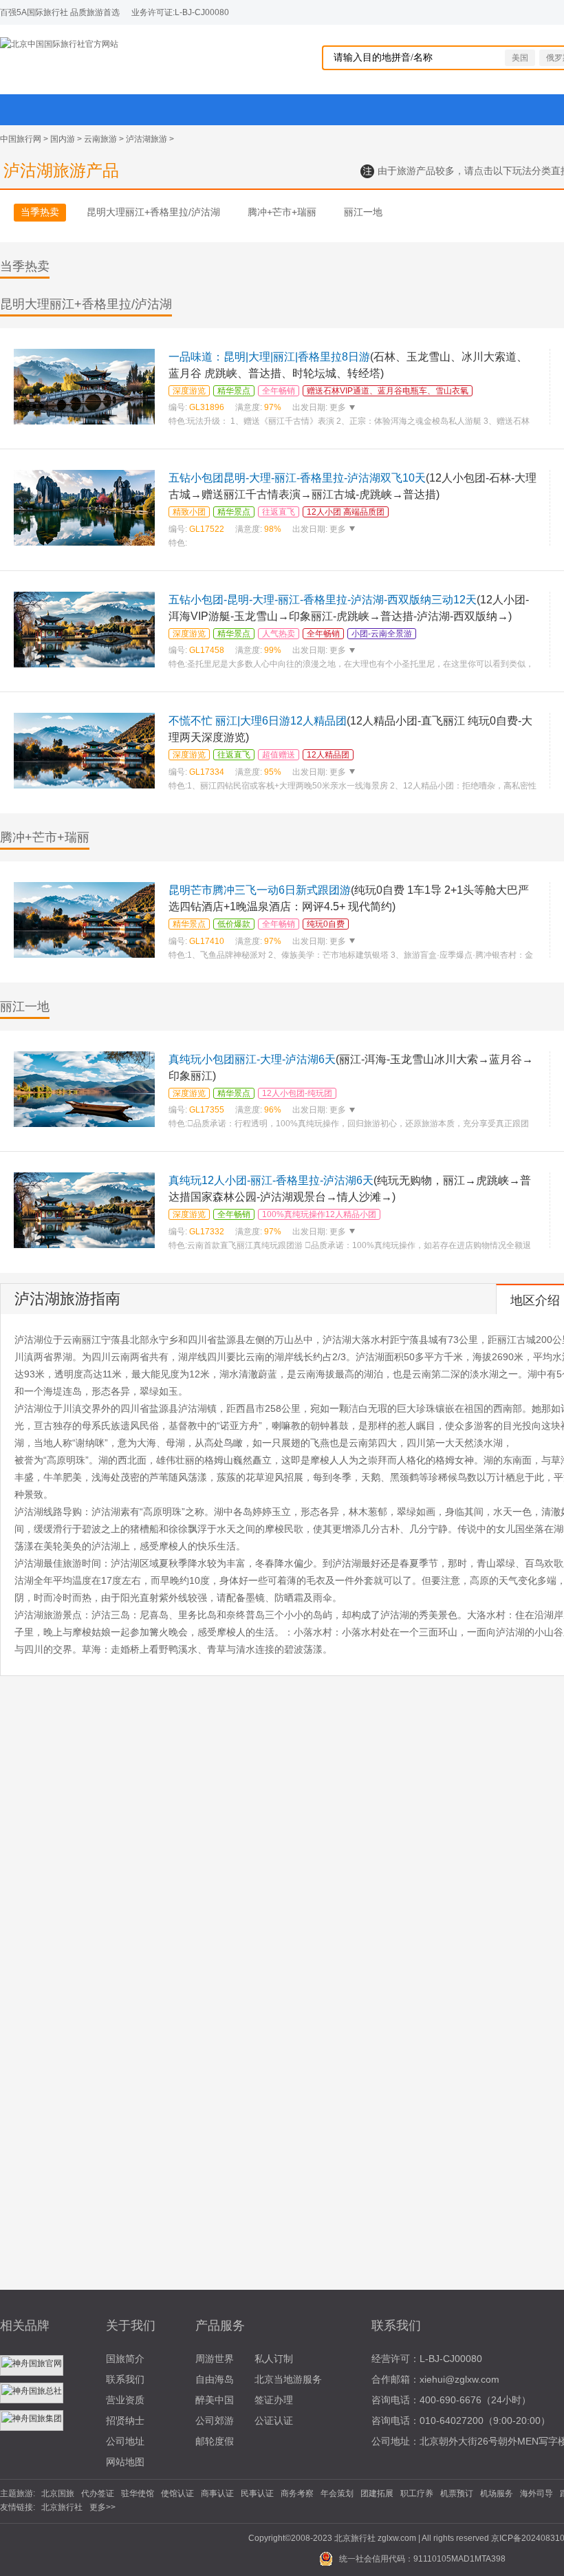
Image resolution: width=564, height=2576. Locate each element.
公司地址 (125, 2441)
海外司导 (536, 2493)
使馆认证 (177, 2493)
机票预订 (457, 2493)
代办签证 (98, 2493)
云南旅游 (100, 139)
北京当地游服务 (288, 2379)
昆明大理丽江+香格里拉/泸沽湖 (153, 212)
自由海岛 (215, 2379)
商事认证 (217, 2493)
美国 (520, 58)
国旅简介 (125, 2359)
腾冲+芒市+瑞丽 (282, 212)
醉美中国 (215, 2400)
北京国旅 (58, 2493)
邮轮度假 (215, 2441)
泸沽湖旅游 (147, 139)
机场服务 (497, 2493)
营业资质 (125, 2400)
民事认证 (257, 2493)
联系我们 (125, 2379)
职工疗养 (417, 2493)
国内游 (63, 139)
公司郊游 (215, 2421)
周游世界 (215, 2359)
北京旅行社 (62, 2507)
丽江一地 (363, 212)
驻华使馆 (138, 2493)
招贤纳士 (125, 2421)
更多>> (102, 2507)
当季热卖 (40, 212)
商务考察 (297, 2493)
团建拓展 (377, 2493)
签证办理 (274, 2400)
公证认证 (274, 2421)
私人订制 (274, 2359)
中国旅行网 (21, 139)
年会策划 (337, 2493)
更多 (338, 407)
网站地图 (125, 2462)
